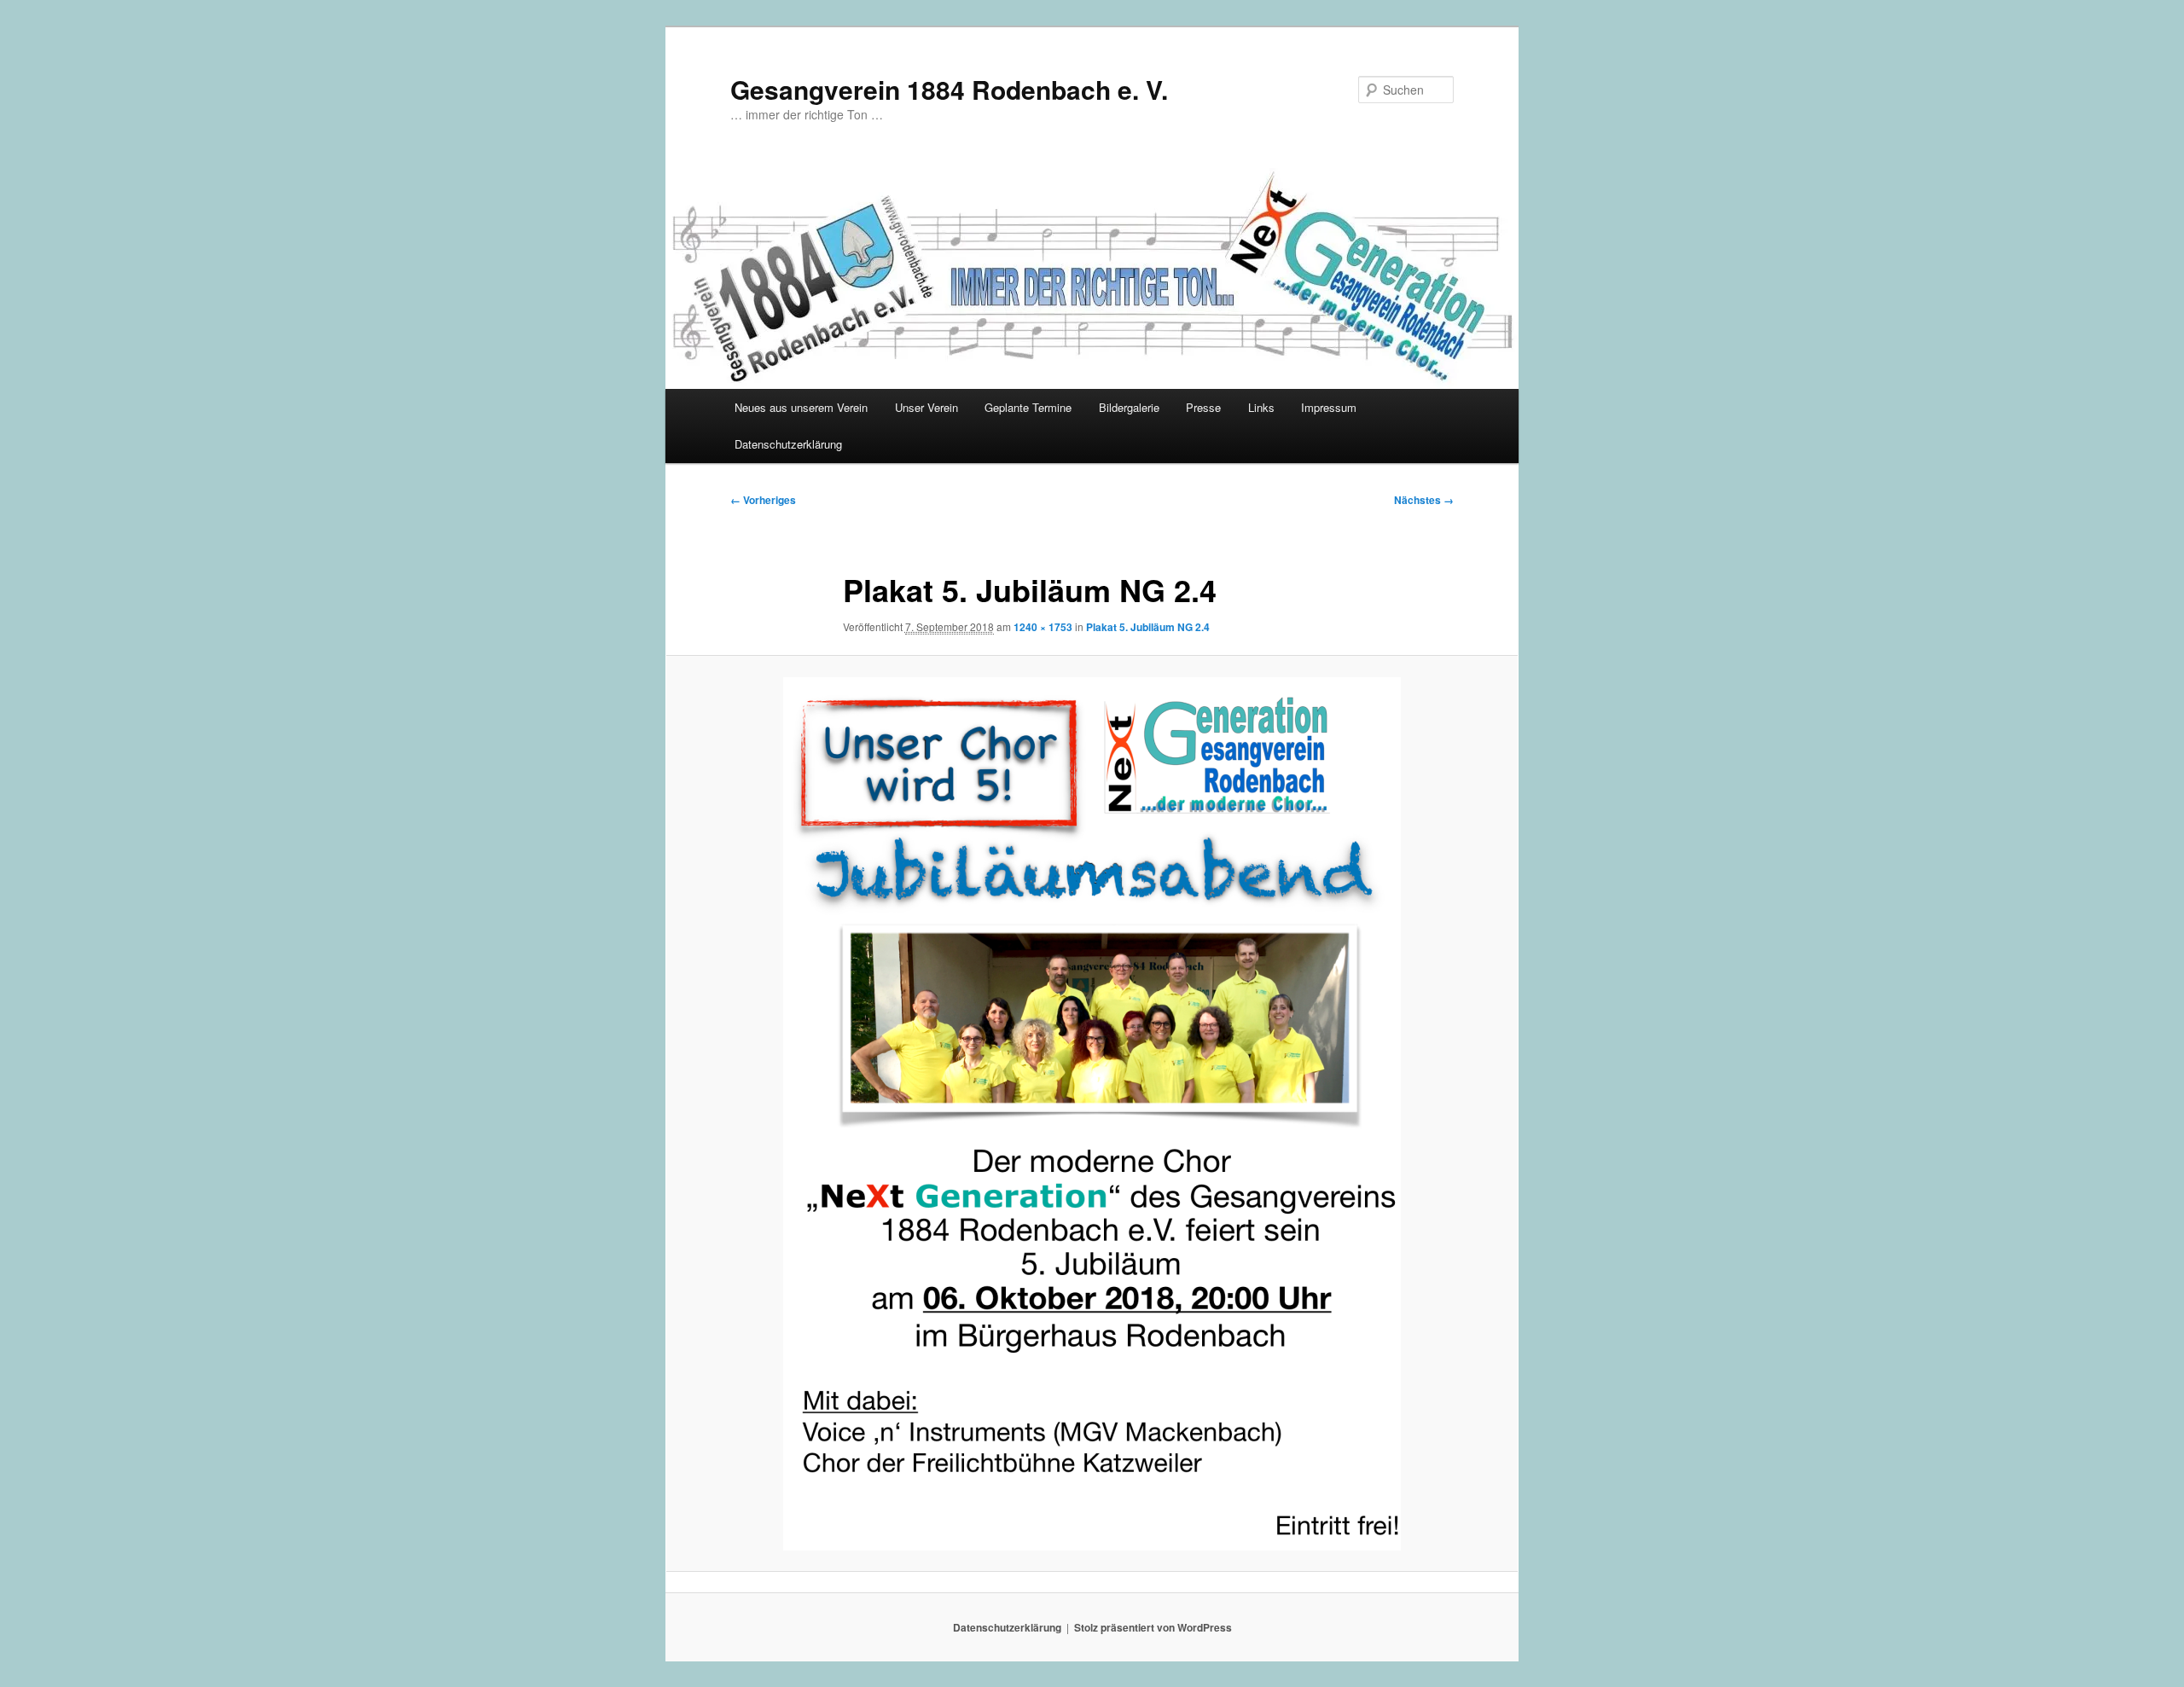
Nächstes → (1424, 500)
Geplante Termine (1028, 407)
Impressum (1329, 407)
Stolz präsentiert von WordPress (1153, 1627)
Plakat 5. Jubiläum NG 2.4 (1148, 627)
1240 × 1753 (1043, 627)
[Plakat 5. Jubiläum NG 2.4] (1092, 1114)
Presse (1203, 407)
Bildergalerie (1129, 407)
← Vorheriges (763, 500)
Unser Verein (926, 407)
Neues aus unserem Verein (801, 407)
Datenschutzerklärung (788, 444)
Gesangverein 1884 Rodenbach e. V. (949, 89)
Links (1261, 407)
